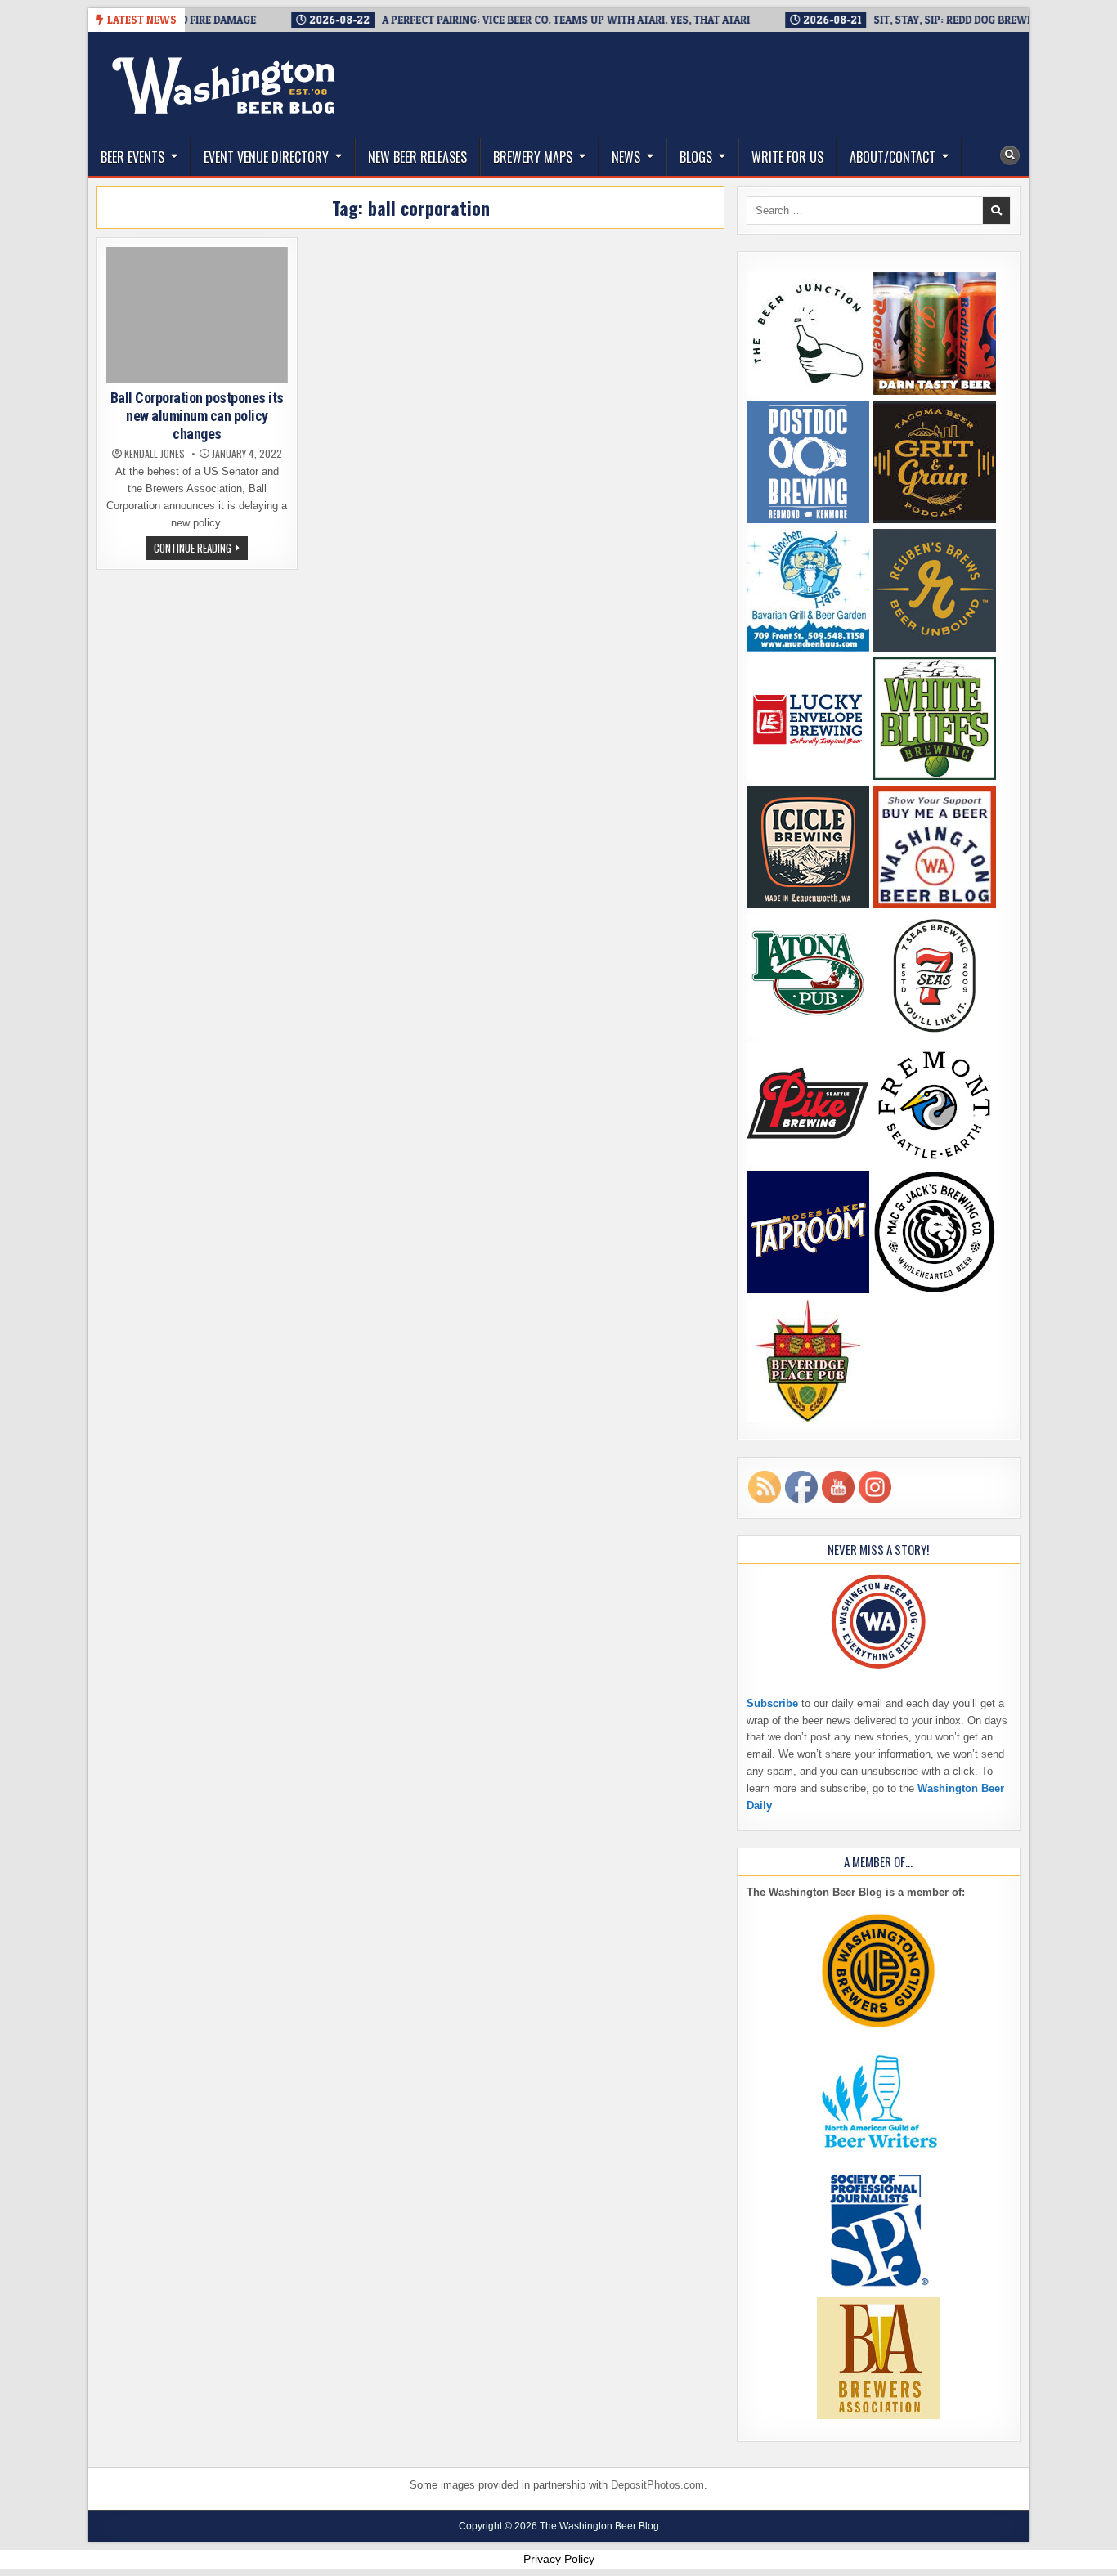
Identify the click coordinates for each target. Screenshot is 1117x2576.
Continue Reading (201, 549)
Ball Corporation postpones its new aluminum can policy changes (197, 415)
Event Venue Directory (266, 157)
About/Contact (893, 157)
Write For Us (787, 157)
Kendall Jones (155, 454)
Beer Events (132, 157)
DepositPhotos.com (657, 2485)
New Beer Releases (417, 157)
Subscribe (772, 1703)
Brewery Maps (533, 157)
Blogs (696, 157)
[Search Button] (1010, 155)
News (626, 157)
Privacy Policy (559, 2559)
